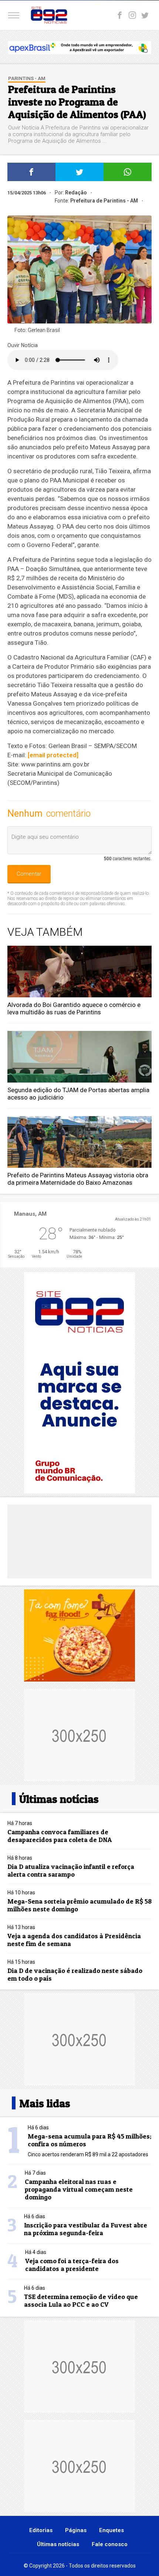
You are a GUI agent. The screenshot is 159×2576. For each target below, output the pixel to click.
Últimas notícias (58, 2544)
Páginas (76, 2530)
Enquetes (111, 2530)
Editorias (41, 2530)
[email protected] (53, 755)
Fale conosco (110, 2544)
